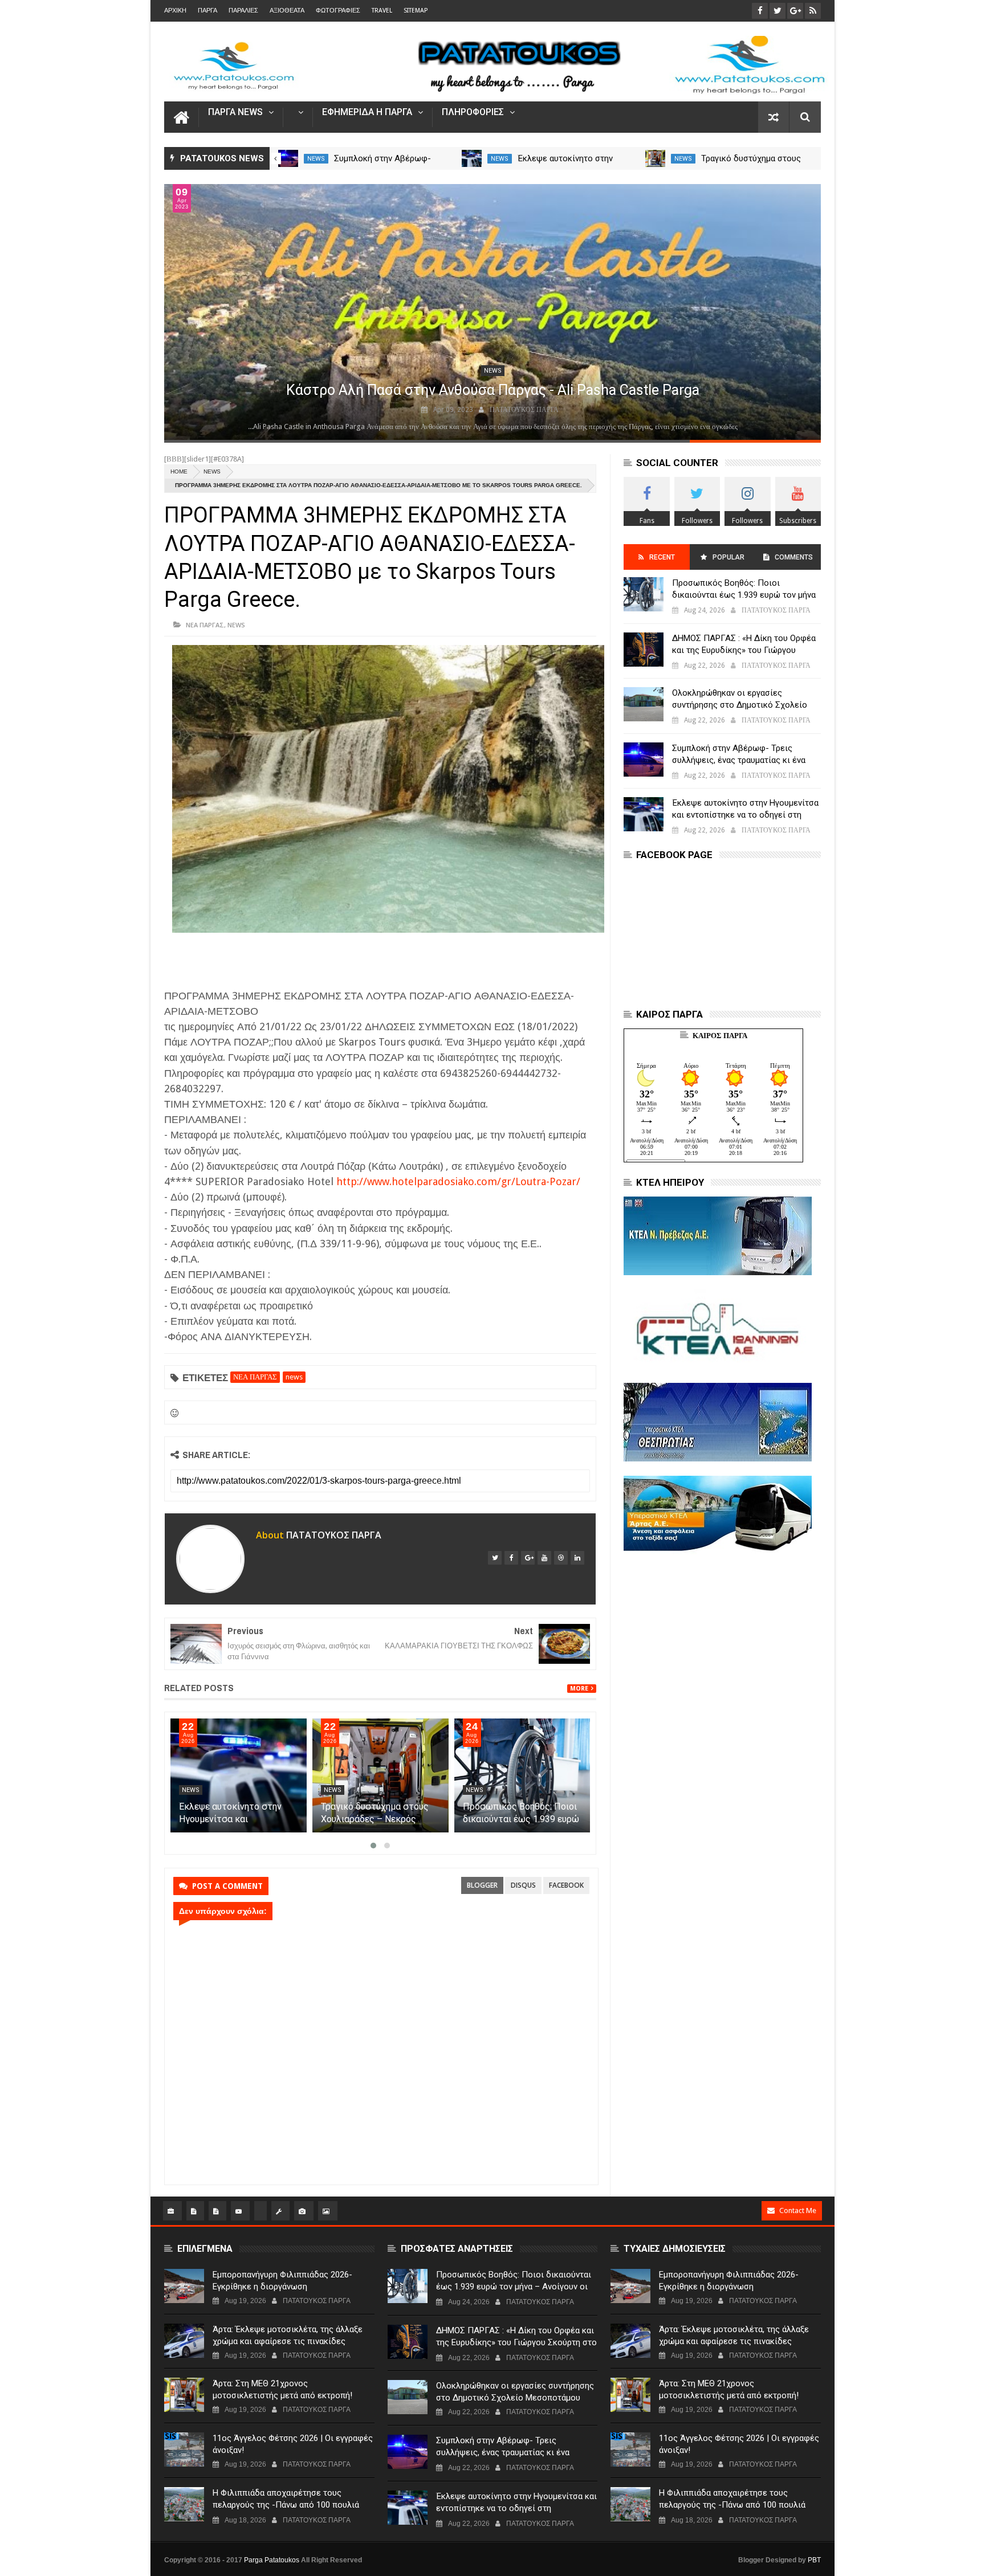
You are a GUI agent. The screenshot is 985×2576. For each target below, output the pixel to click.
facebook (566, 1885)
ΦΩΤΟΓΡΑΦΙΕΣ (338, 11)
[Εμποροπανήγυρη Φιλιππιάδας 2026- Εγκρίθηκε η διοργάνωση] (184, 2286)
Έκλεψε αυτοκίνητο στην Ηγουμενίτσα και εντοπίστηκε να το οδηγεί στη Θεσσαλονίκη (745, 815)
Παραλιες (243, 11)
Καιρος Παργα (720, 1036)
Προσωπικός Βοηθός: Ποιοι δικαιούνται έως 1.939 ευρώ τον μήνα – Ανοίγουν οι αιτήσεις (744, 595)
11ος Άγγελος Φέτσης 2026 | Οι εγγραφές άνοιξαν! (293, 2444)
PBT (814, 2560)
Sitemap (416, 11)
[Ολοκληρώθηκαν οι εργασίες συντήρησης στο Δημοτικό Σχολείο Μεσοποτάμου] (288, 158)
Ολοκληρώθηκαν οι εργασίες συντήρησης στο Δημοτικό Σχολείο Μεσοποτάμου (740, 705)
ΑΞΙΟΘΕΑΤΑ (287, 11)
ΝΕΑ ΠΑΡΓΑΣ (205, 625)
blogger (482, 1885)
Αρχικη (175, 11)
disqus (523, 1885)
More (579, 1689)
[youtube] (544, 1558)
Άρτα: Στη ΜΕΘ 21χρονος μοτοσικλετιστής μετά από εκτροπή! (282, 2389)
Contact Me (798, 2210)
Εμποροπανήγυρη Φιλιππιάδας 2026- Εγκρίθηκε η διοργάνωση (282, 2281)
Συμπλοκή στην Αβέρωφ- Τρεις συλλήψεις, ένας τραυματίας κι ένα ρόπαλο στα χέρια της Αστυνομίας (739, 760)
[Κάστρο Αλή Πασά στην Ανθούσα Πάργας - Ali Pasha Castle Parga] (492, 312)
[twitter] (495, 1558)
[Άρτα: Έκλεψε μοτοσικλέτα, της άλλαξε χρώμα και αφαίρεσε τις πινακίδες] (184, 2341)
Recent (662, 557)
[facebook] (511, 1558)
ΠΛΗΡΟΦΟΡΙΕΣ (473, 113)
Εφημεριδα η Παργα (367, 113)
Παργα (207, 11)
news (316, 159)
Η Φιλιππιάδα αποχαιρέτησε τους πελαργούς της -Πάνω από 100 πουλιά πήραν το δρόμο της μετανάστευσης (286, 2505)
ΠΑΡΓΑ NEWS (235, 113)
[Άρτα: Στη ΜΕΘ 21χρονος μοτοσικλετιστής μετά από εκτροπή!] (184, 2395)
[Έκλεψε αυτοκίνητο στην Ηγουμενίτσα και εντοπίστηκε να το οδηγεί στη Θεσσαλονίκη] (656, 158)
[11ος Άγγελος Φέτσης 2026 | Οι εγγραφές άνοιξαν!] (184, 2450)
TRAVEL (382, 11)
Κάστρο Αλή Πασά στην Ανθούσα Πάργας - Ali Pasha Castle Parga (493, 390)
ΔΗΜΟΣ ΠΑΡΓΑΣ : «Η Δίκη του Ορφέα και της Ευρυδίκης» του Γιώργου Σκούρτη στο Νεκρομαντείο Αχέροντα (744, 650)
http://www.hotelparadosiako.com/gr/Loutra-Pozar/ (458, 1181)
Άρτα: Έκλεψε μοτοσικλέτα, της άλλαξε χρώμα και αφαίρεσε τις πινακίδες (288, 2335)
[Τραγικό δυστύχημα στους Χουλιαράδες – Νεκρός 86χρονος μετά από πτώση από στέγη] (380, 1775)
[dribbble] (561, 1558)
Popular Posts (728, 562)
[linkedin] (577, 1558)
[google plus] (528, 1558)
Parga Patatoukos (272, 2560)
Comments (794, 557)
